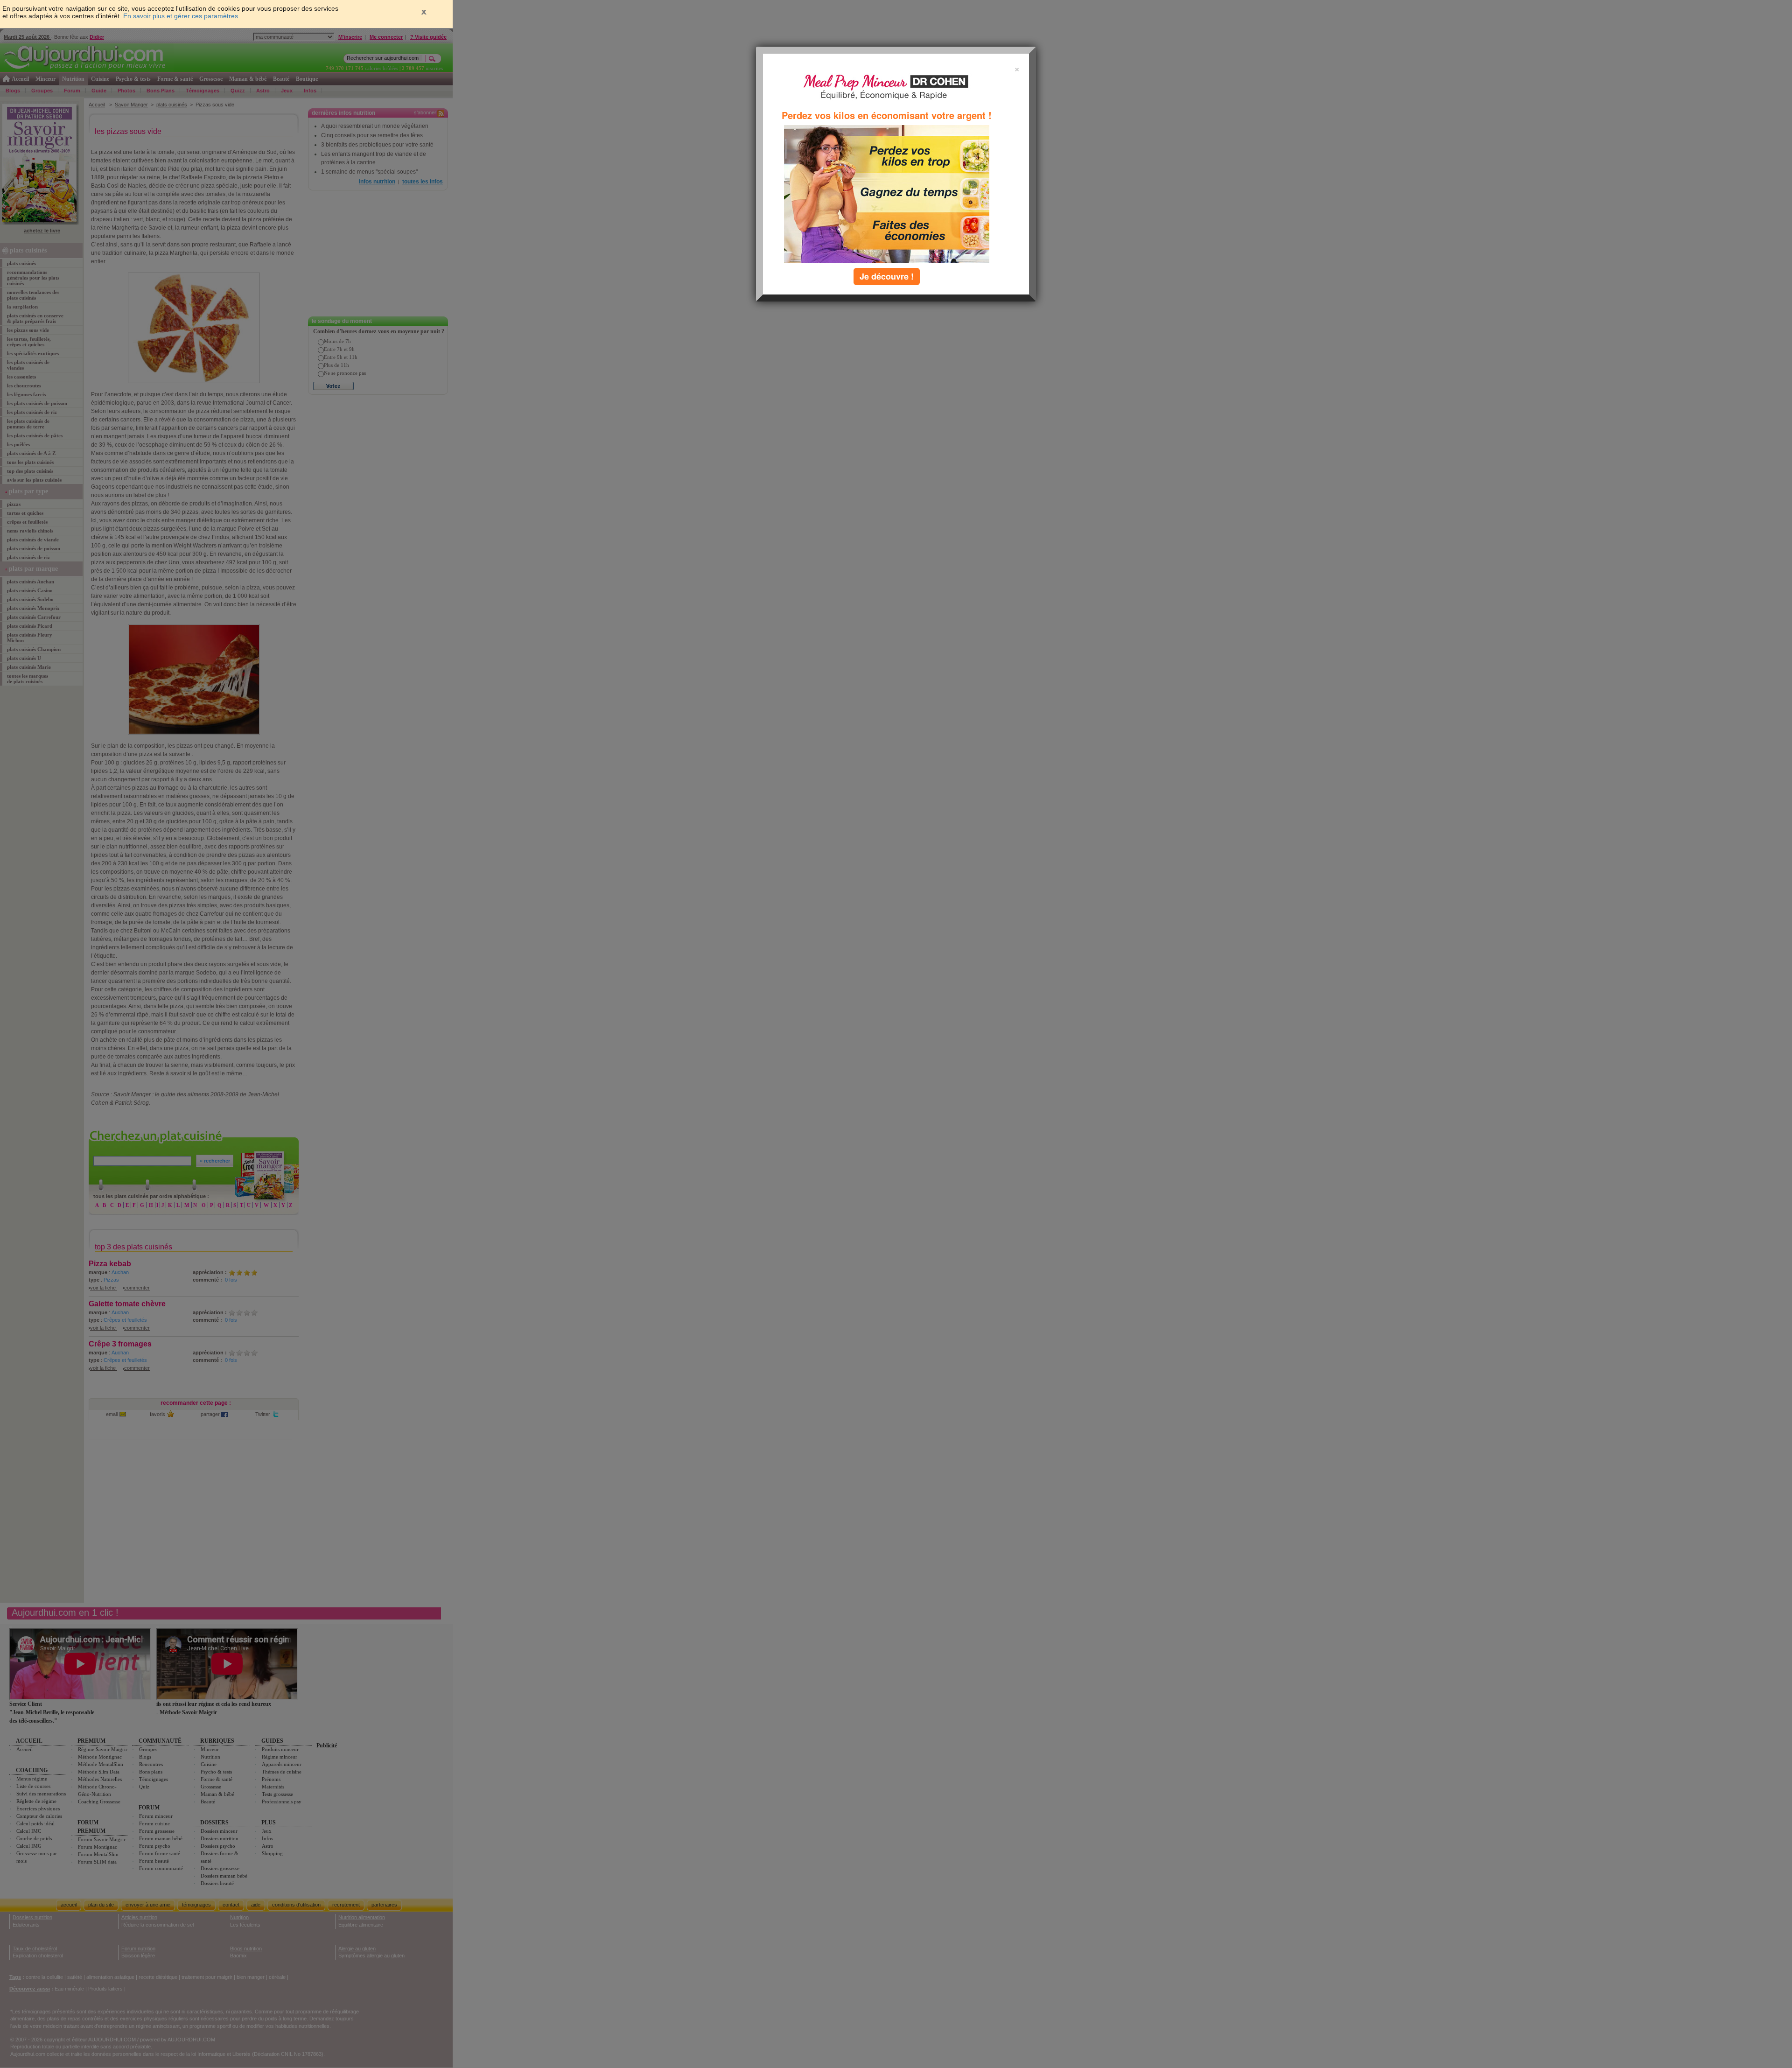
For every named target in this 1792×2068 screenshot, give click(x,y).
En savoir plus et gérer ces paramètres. (182, 16)
